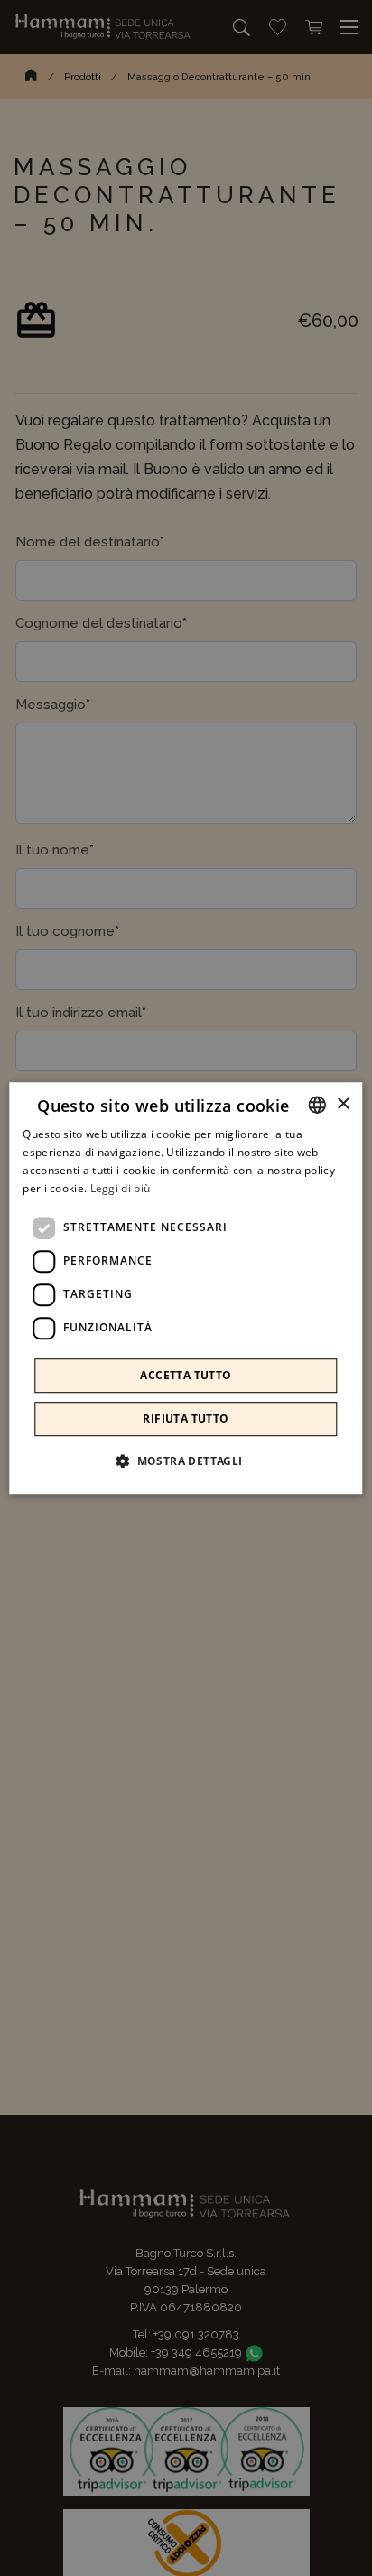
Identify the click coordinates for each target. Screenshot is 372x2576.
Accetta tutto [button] (186, 1375)
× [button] (343, 1104)
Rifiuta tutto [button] (186, 1419)
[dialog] (186, 1288)
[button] (186, 1461)
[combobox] (318, 1105)
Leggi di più (121, 1188)
